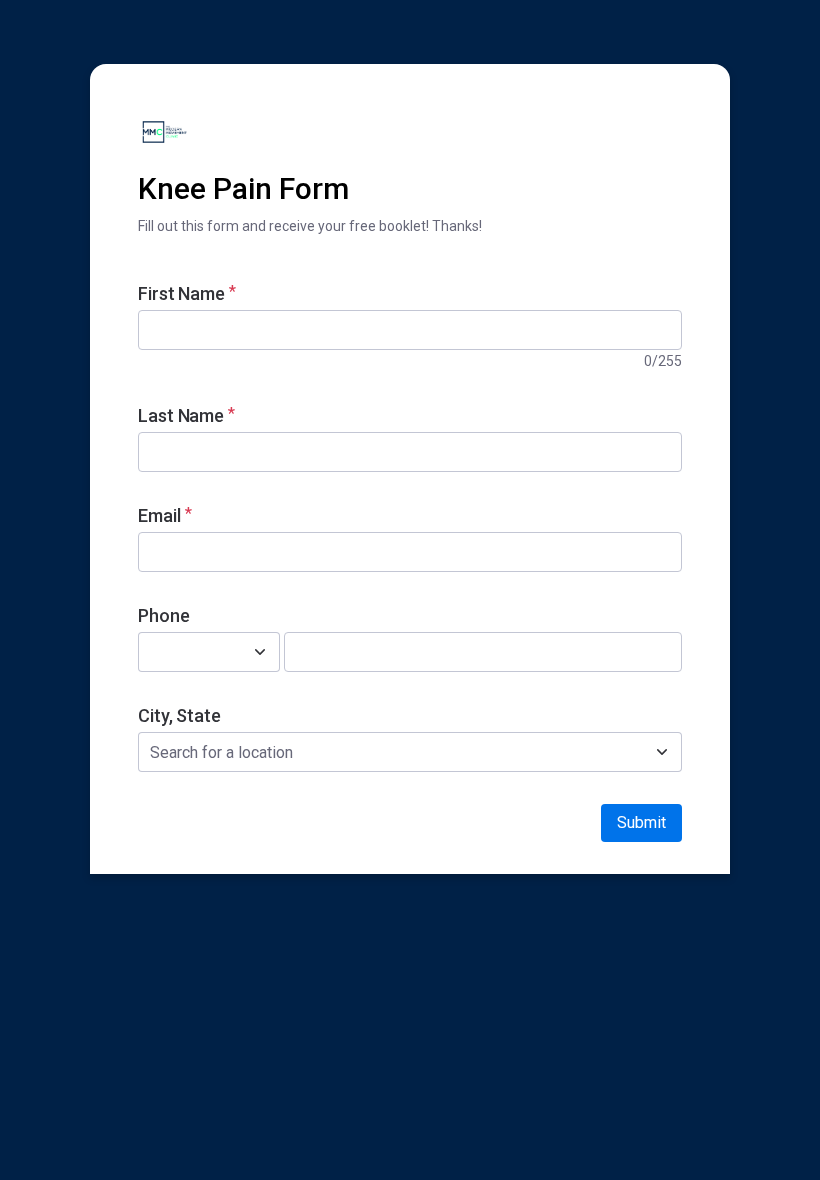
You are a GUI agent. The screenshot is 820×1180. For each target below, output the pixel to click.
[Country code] (260, 652)
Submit (641, 822)
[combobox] (187, 652)
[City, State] (662, 752)
